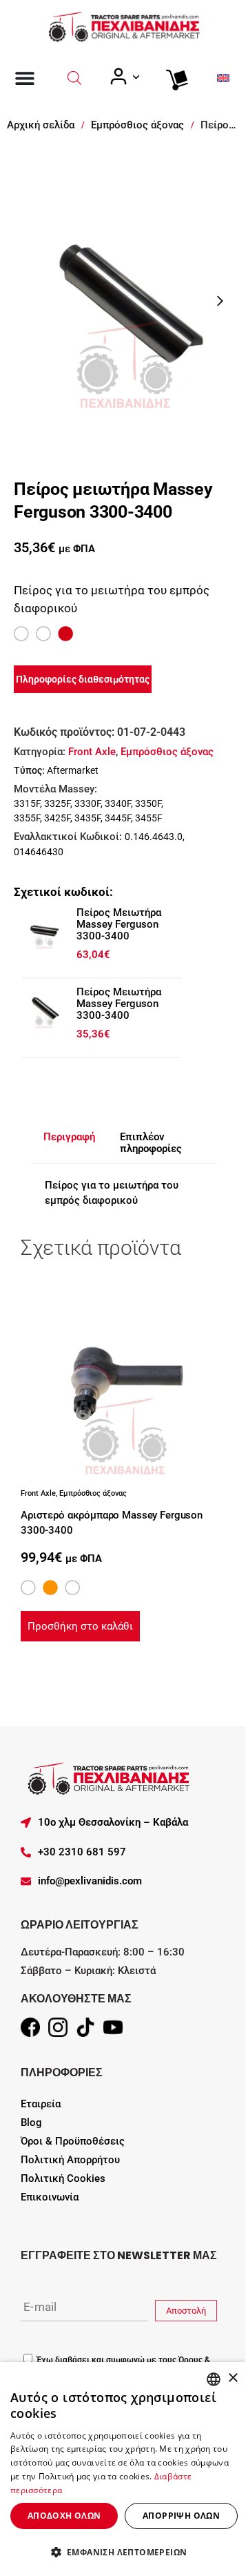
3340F (118, 803)
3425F (57, 818)
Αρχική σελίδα (41, 125)
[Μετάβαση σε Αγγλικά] (223, 78)
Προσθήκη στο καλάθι (80, 1626)
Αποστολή (186, 2311)
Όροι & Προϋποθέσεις (73, 2141)
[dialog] (124, 2469)
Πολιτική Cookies (63, 2178)
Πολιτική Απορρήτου (70, 2160)
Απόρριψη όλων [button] (181, 2516)
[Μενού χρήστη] (124, 77)
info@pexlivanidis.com (90, 1881)
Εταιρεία (41, 2104)
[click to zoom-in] (124, 301)
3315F (27, 803)
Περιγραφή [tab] (69, 1137)
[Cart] (174, 77)
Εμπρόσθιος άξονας (137, 125)
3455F (149, 818)
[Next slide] (220, 301)
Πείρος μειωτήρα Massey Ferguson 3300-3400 (119, 924)
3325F (57, 803)
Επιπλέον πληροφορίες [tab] (151, 1143)
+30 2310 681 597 (82, 1852)
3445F (118, 818)
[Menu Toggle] (25, 78)
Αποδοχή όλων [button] (64, 2516)
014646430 (39, 852)
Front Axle (92, 752)
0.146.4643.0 (154, 837)
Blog (31, 2123)
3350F (148, 803)
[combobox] (214, 2379)
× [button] (232, 2378)
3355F (27, 818)
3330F (87, 803)
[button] (124, 2552)
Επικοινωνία (50, 2197)
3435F (87, 818)
